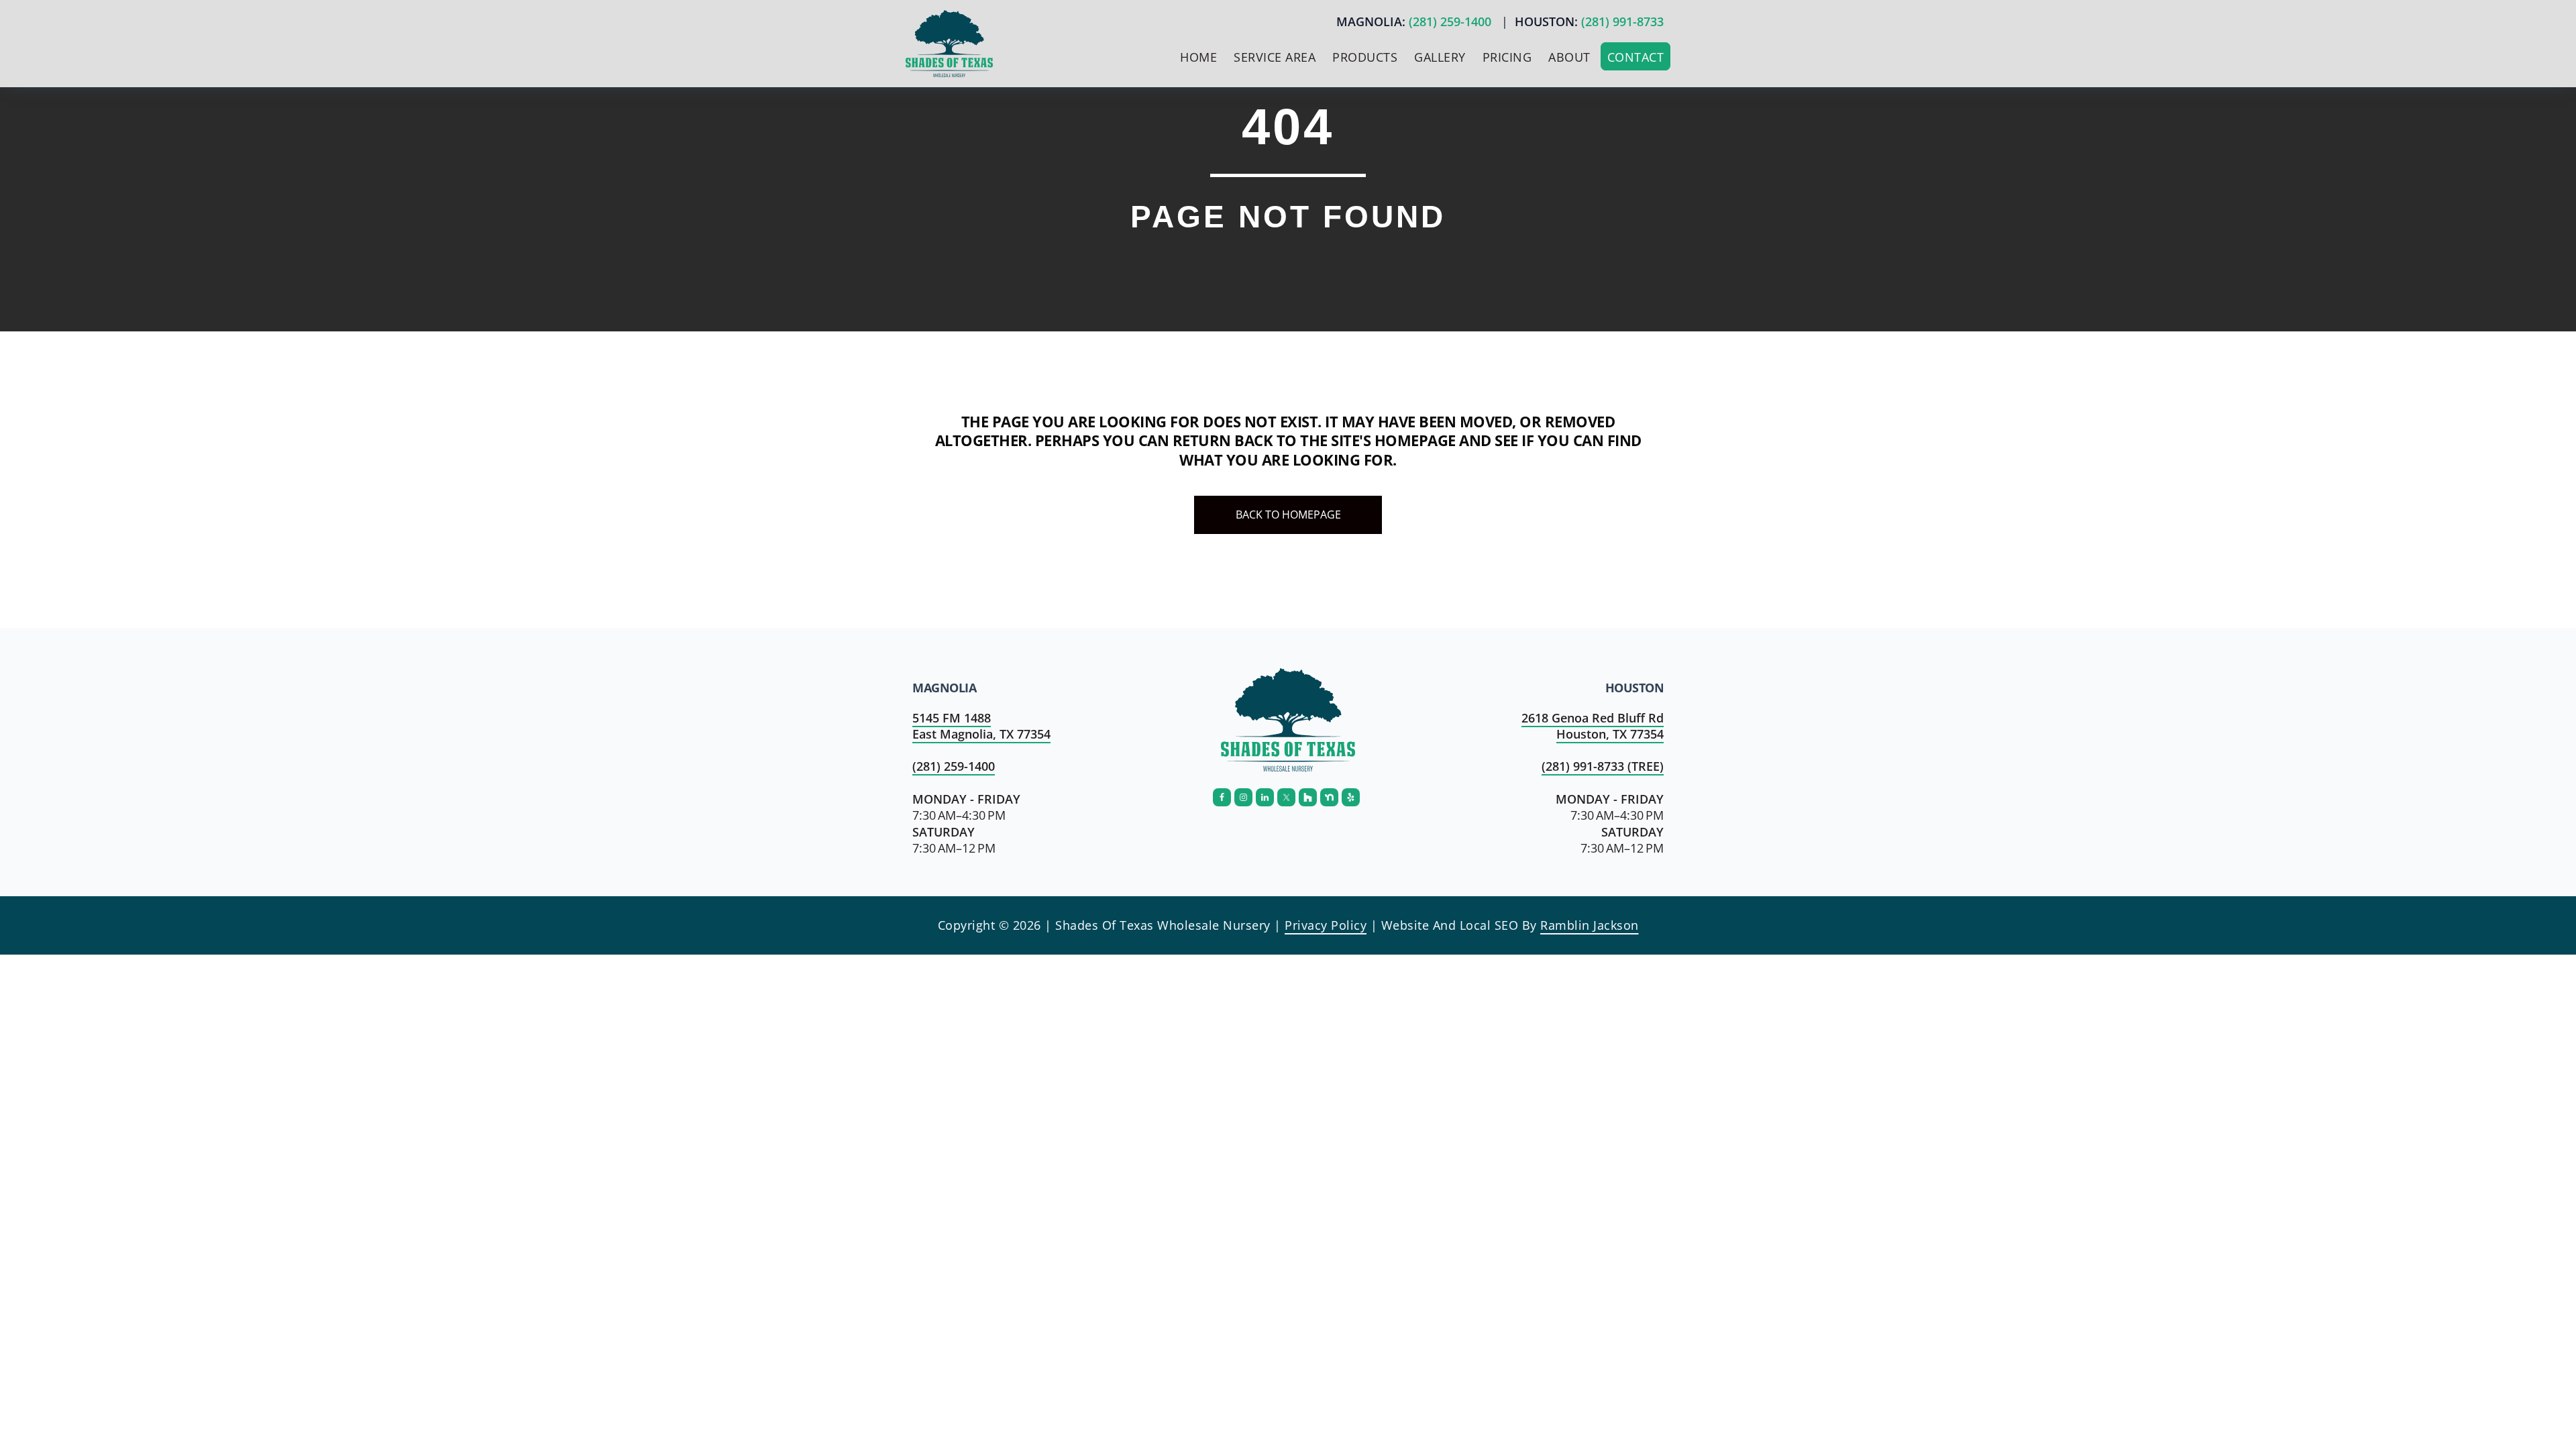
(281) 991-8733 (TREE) (1603, 766)
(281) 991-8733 (1622, 21)
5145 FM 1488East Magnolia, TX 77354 (981, 726)
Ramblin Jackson (1590, 925)
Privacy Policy (1326, 925)
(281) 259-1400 (1450, 21)
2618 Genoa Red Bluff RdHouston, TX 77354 (1593, 726)
